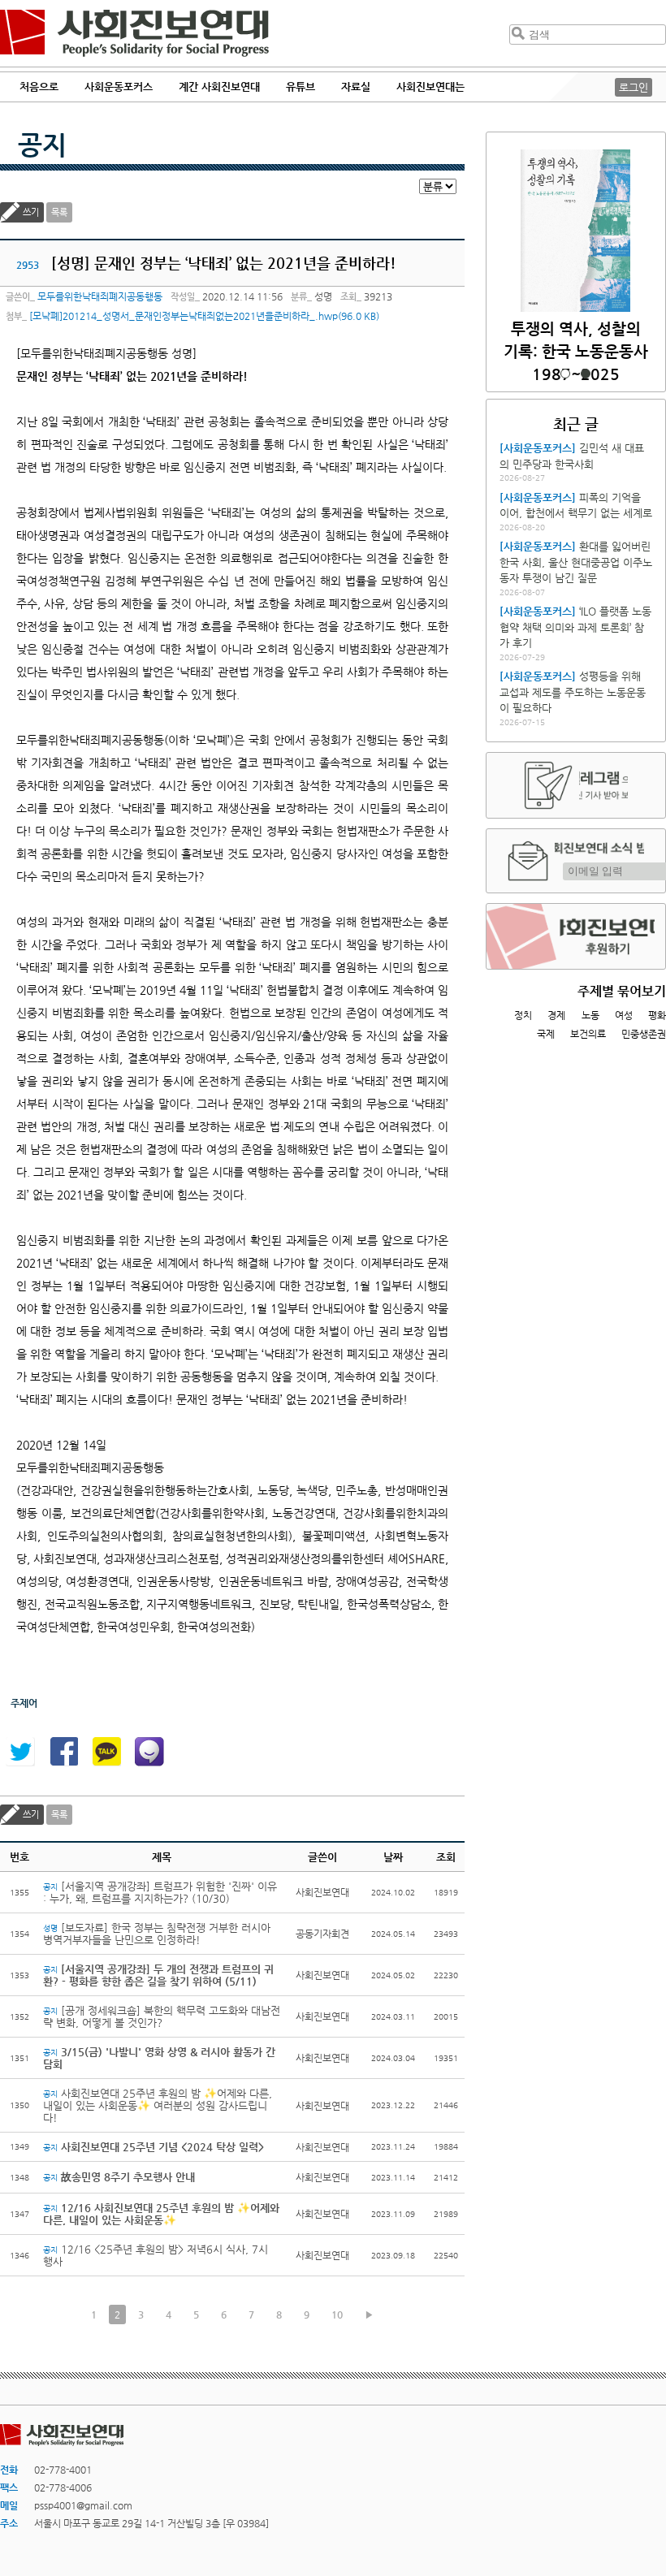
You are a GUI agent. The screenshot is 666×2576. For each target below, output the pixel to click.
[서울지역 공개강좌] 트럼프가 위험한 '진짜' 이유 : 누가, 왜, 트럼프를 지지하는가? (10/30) (160, 1892)
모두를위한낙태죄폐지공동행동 (100, 296)
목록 (59, 212)
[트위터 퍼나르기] (20, 1752)
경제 (556, 1015)
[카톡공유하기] (106, 1752)
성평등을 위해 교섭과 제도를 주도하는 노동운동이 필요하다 (573, 692)
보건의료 (588, 1034)
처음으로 (39, 86)
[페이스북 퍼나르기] (63, 1752)
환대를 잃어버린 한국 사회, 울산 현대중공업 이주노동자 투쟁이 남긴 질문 (576, 562)
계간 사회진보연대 (219, 86)
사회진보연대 (134, 33)
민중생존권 (644, 1034)
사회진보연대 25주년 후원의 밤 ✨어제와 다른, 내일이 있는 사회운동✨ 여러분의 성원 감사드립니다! (158, 2105)
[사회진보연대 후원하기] (576, 936)
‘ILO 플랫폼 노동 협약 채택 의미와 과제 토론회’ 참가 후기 (575, 627)
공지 (42, 145)
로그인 (634, 87)
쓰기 (31, 212)
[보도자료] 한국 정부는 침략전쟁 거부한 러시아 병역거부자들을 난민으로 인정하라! (157, 1934)
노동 (590, 1015)
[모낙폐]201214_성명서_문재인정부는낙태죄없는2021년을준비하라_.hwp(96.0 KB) (204, 316)
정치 (523, 1015)
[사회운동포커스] (538, 448)
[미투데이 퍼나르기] (149, 1752)
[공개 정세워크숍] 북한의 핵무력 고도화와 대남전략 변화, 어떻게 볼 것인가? (162, 2016)
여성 (624, 1015)
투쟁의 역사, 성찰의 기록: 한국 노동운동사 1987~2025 (576, 351)
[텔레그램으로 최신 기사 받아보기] (576, 785)
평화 (657, 1015)
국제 (546, 1034)
